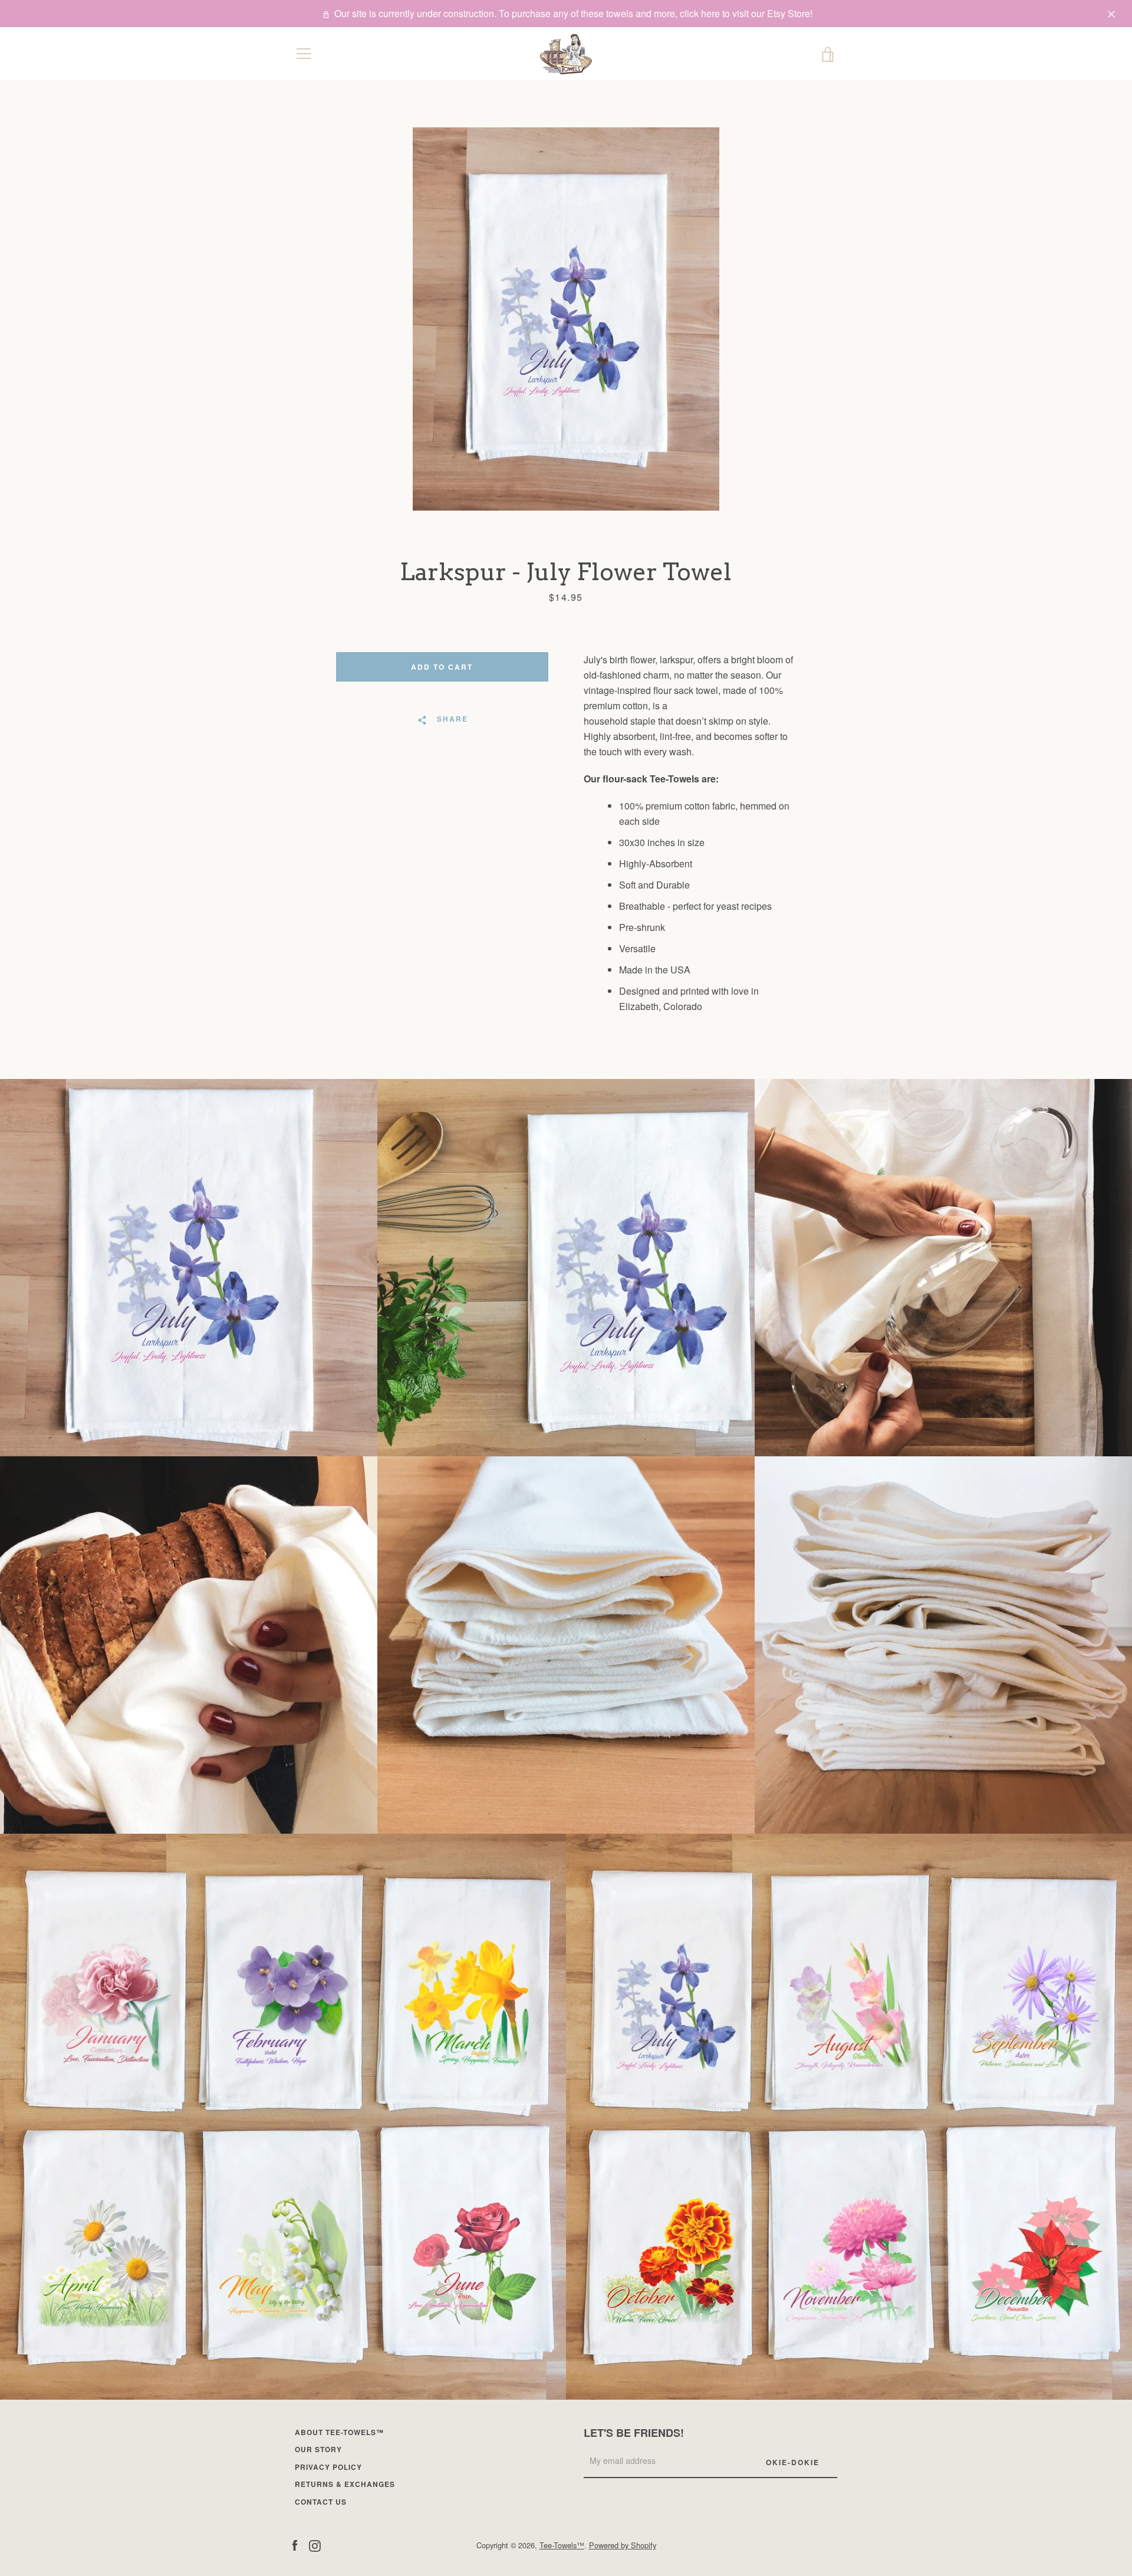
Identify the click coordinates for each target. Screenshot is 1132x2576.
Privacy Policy (328, 2467)
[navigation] (304, 54)
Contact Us (321, 2502)
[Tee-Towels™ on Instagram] (315, 2544)
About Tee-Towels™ (339, 2432)
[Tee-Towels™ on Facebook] (295, 2544)
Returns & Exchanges (345, 2484)
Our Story (318, 2449)
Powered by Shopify (623, 2545)
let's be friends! (634, 2433)
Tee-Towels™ (562, 2545)
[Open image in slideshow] (566, 319)
